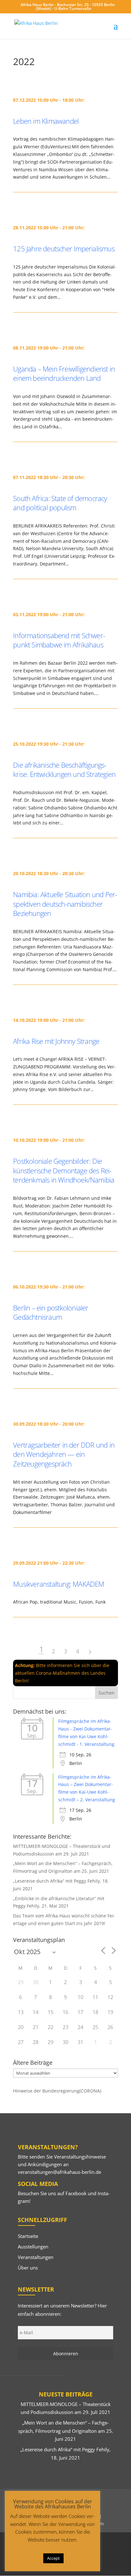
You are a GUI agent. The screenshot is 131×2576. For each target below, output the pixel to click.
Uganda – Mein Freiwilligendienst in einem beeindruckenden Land (64, 373)
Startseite (28, 2236)
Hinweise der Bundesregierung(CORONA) (57, 2091)
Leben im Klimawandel (46, 121)
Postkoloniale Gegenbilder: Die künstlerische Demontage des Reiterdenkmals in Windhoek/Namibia (64, 1170)
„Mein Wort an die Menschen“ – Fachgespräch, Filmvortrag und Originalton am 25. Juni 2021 (66, 2431)
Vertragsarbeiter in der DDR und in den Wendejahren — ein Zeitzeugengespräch (64, 1454)
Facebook (76, 2193)
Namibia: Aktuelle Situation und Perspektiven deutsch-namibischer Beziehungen (65, 904)
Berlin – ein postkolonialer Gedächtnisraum (51, 1312)
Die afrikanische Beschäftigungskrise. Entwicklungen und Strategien (64, 770)
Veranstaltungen (36, 2257)
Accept (53, 2558)
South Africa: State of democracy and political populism (60, 503)
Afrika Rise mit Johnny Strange (56, 1041)
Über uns (28, 2268)
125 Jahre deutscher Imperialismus (64, 248)
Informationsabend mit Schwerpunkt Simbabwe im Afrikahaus (59, 640)
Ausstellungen (33, 2247)
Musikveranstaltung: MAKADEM (59, 1584)
